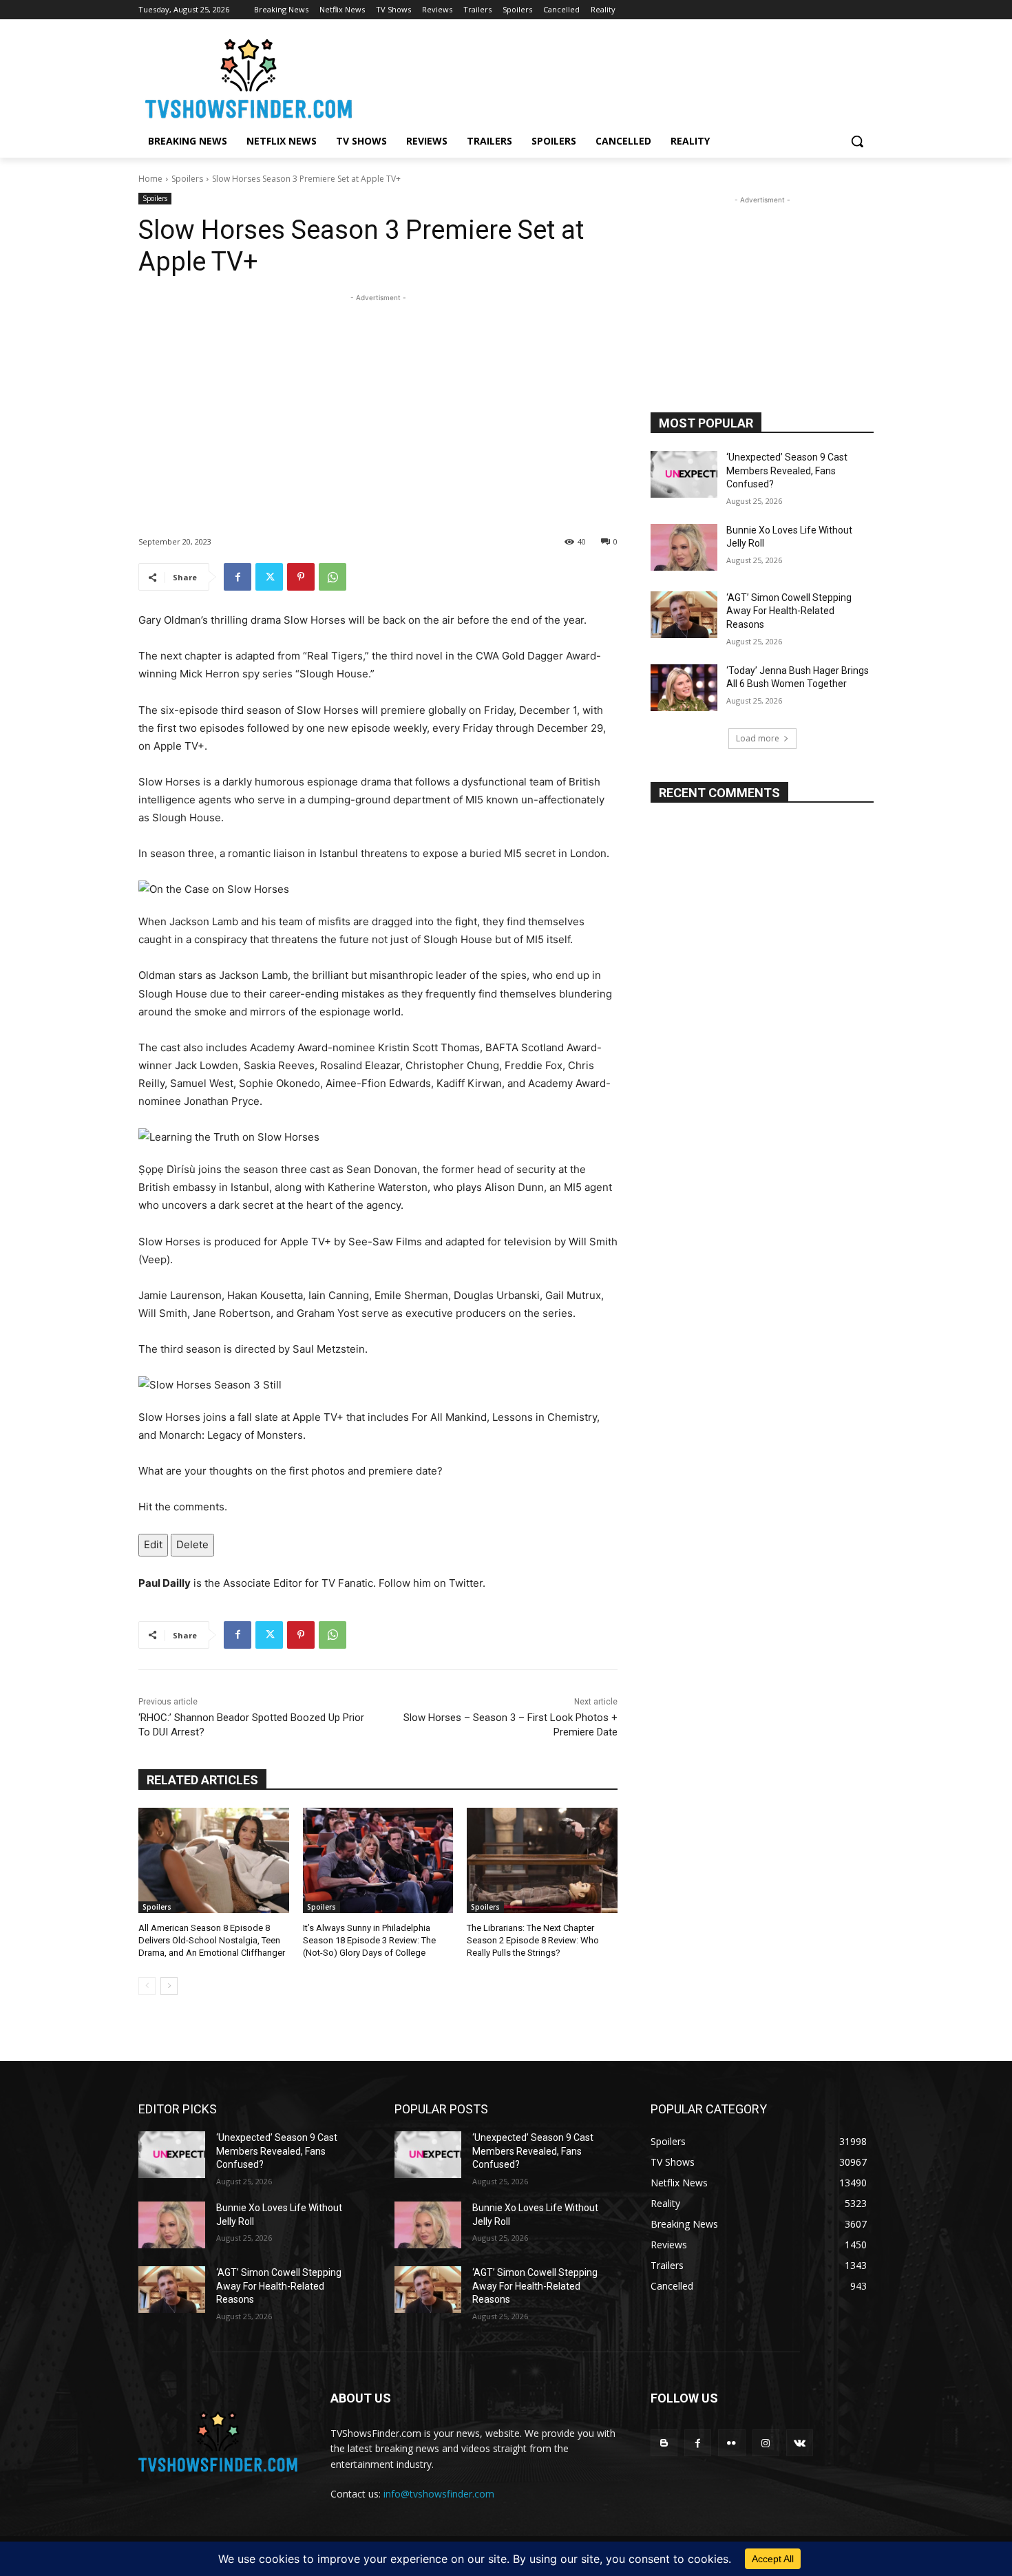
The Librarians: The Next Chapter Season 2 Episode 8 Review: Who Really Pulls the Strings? (533, 1940)
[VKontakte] (800, 2443)
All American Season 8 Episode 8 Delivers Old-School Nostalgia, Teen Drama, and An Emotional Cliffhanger (212, 1940)
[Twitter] (269, 577)
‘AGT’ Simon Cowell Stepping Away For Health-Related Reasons (789, 611)
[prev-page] (147, 1986)
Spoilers (187, 179)
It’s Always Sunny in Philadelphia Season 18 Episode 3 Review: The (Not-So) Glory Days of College (369, 1940)
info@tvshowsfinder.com (439, 2494)
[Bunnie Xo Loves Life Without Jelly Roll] (684, 547)
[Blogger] (664, 2443)
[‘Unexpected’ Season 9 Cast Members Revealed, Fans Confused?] (684, 474)
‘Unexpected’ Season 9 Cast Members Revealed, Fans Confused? (787, 471)
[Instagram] (766, 2443)
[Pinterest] (301, 577)
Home (150, 179)
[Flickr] (731, 2443)
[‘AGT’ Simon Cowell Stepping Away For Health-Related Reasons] (684, 615)
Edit (153, 1544)
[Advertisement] (378, 401)
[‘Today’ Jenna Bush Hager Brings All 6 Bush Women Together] (684, 688)
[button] (857, 141)
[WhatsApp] (333, 577)
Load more (758, 738)
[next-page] (169, 1986)
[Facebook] (238, 577)
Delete (192, 1544)
